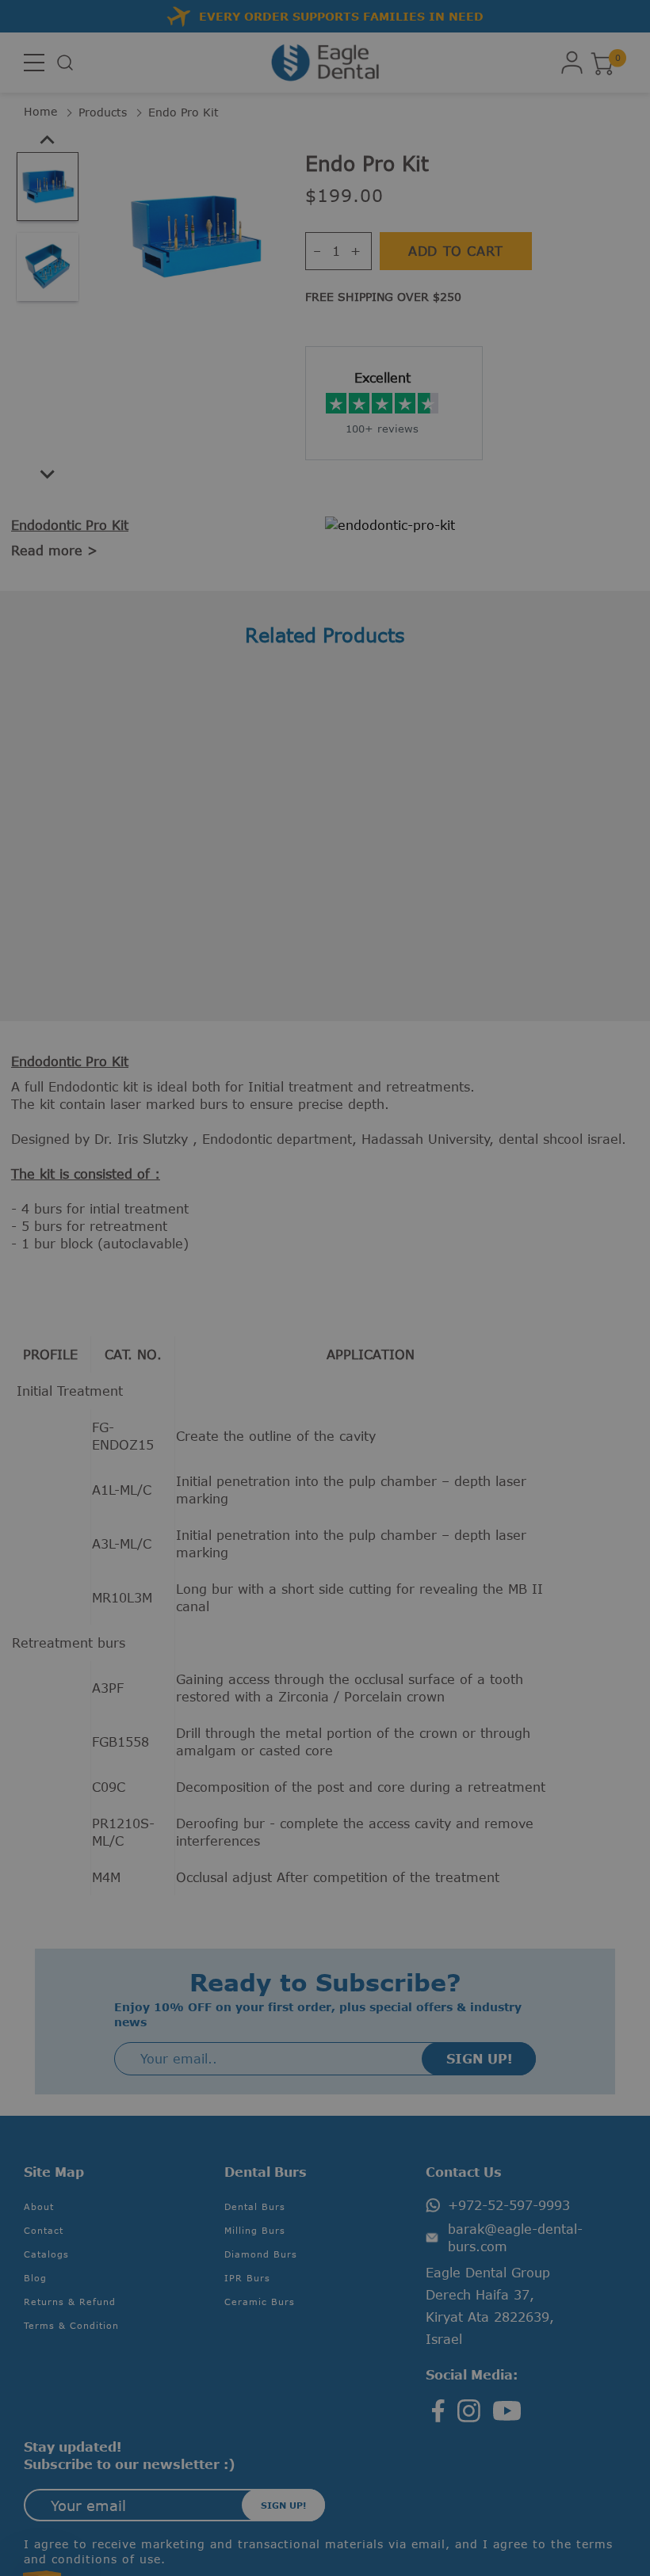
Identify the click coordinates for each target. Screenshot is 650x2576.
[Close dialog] (624, 1145)
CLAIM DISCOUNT (169, 1346)
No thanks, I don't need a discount (169, 1388)
